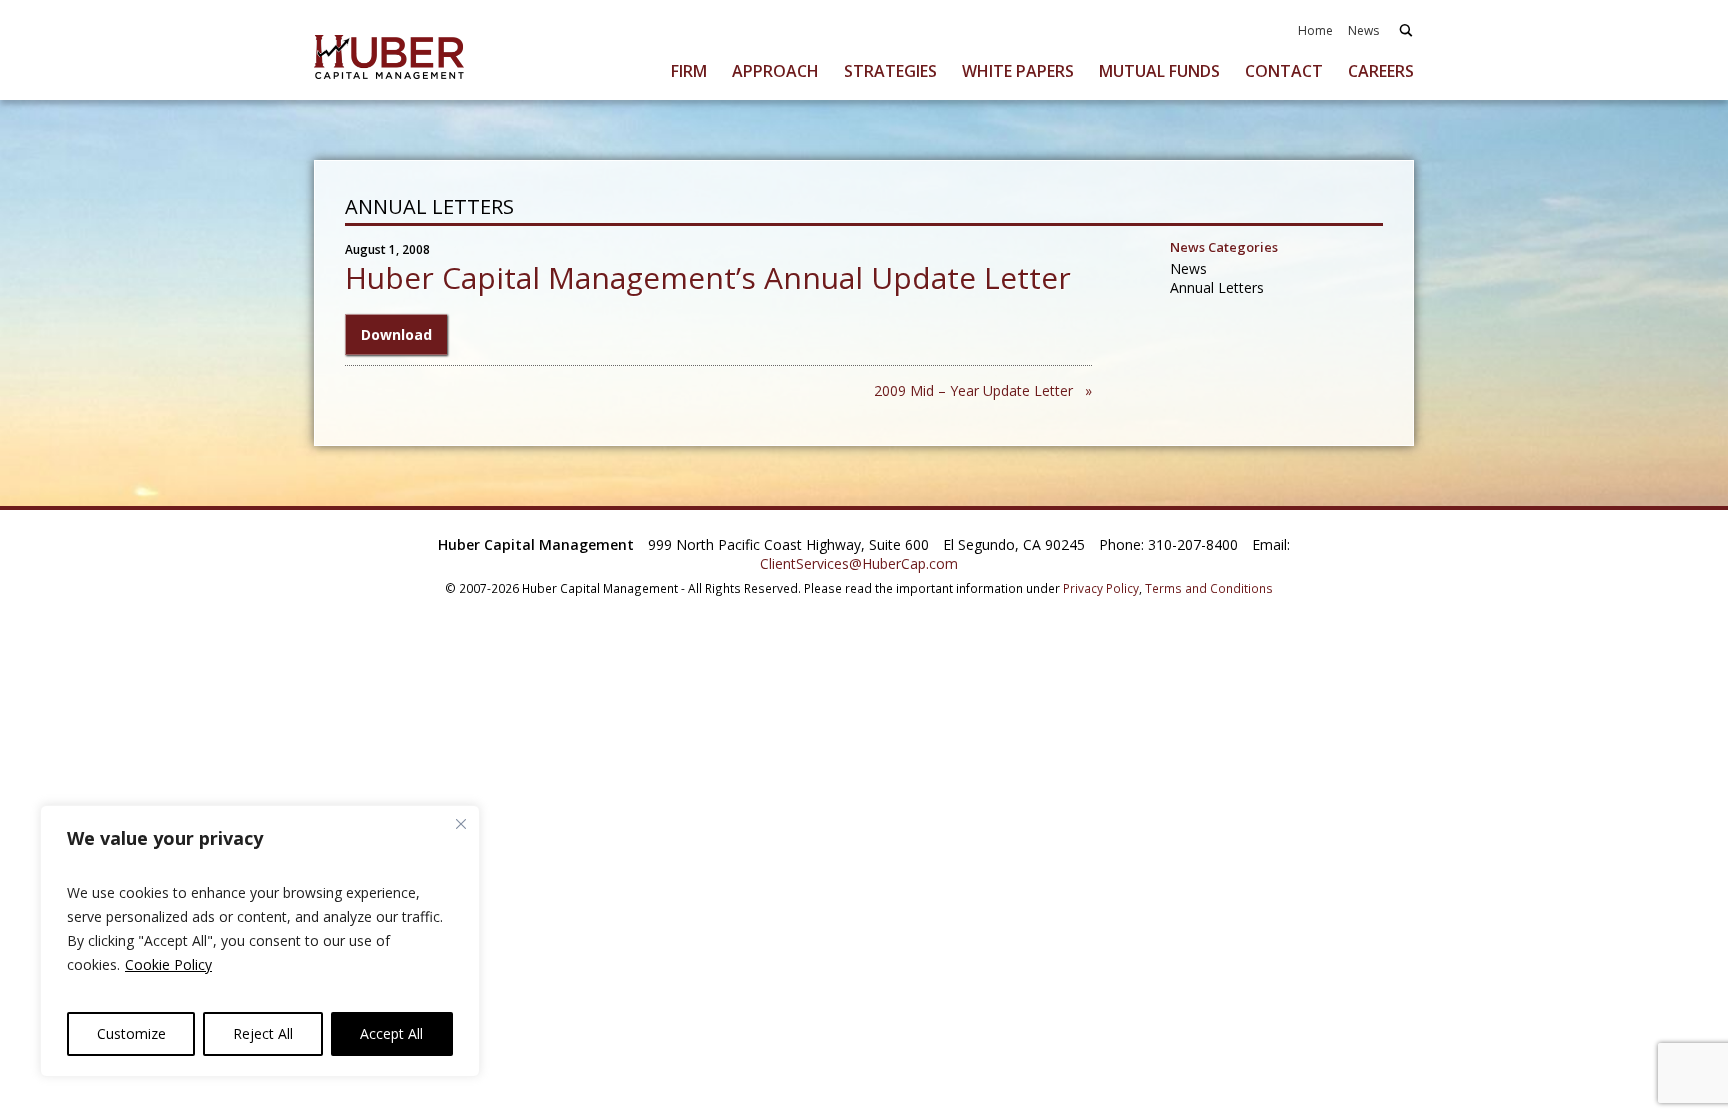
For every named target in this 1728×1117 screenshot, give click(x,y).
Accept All (391, 1033)
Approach (775, 71)
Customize (131, 1033)
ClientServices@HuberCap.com (859, 563)
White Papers (1018, 71)
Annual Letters (1217, 287)
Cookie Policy (168, 964)
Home (1315, 30)
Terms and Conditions (1209, 588)
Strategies (890, 71)
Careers (1381, 71)
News (1363, 30)
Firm (689, 71)
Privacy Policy (1101, 588)
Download (396, 334)
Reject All (263, 1033)
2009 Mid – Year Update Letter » (983, 390)
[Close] (461, 824)
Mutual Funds (1159, 71)
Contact (1284, 71)
